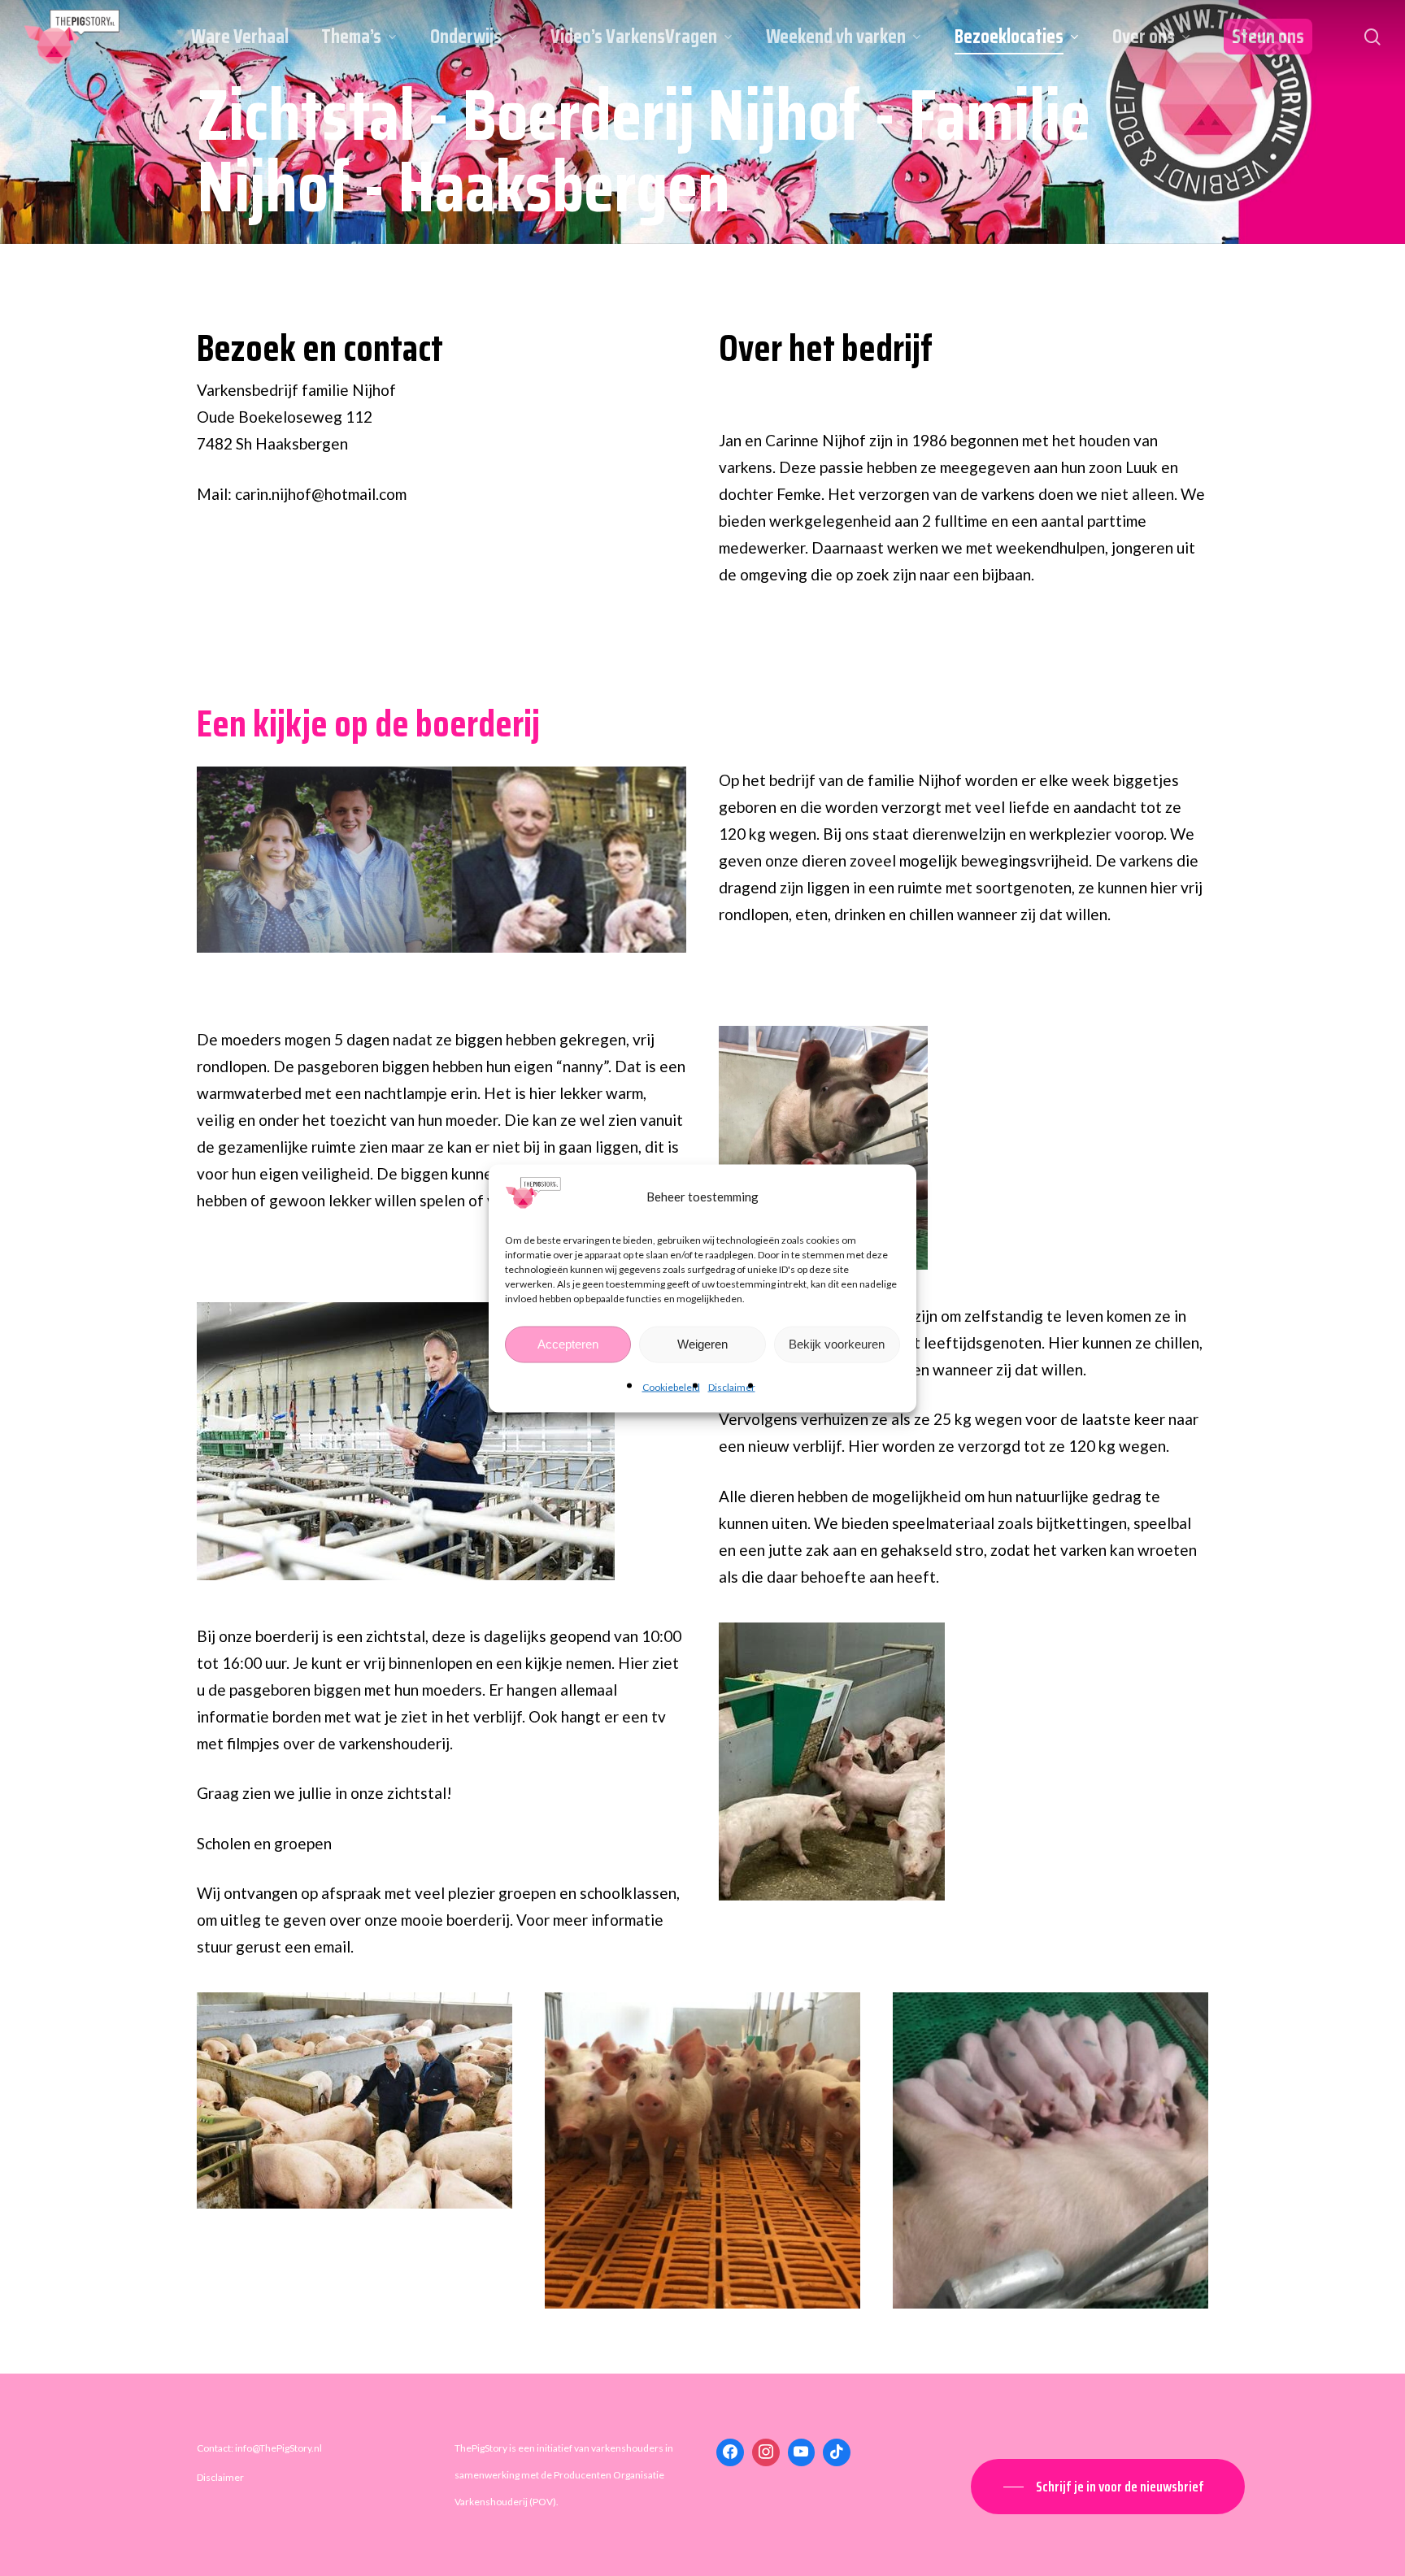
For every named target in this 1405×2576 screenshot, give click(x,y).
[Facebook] (730, 2452)
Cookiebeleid (671, 1386)
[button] (1108, 2487)
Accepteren (568, 1344)
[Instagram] (766, 2452)
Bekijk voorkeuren (837, 1344)
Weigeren (702, 1344)
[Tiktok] (837, 2452)
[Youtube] (802, 2452)
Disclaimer (732, 1386)
